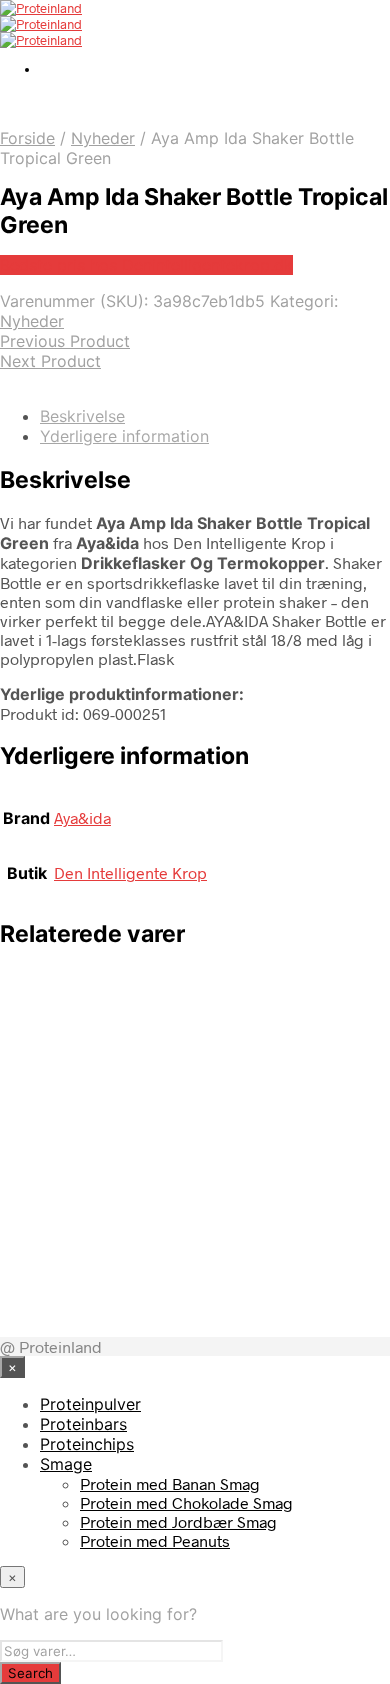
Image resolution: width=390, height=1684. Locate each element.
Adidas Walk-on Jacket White (206, 1131)
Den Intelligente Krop (130, 872)
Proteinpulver (90, 1404)
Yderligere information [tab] (124, 436)
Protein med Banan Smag (170, 1483)
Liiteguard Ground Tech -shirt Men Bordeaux (206, 1032)
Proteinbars (83, 1424)
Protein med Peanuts (155, 1540)
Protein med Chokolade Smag (186, 1502)
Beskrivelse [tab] (82, 416)
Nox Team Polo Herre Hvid (187, 1216)
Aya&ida (82, 817)
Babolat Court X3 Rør (163, 1301)
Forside (27, 138)
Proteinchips (87, 1444)
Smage (66, 1464)
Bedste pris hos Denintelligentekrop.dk (146, 265)
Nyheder (103, 138)
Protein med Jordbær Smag (178, 1521)
